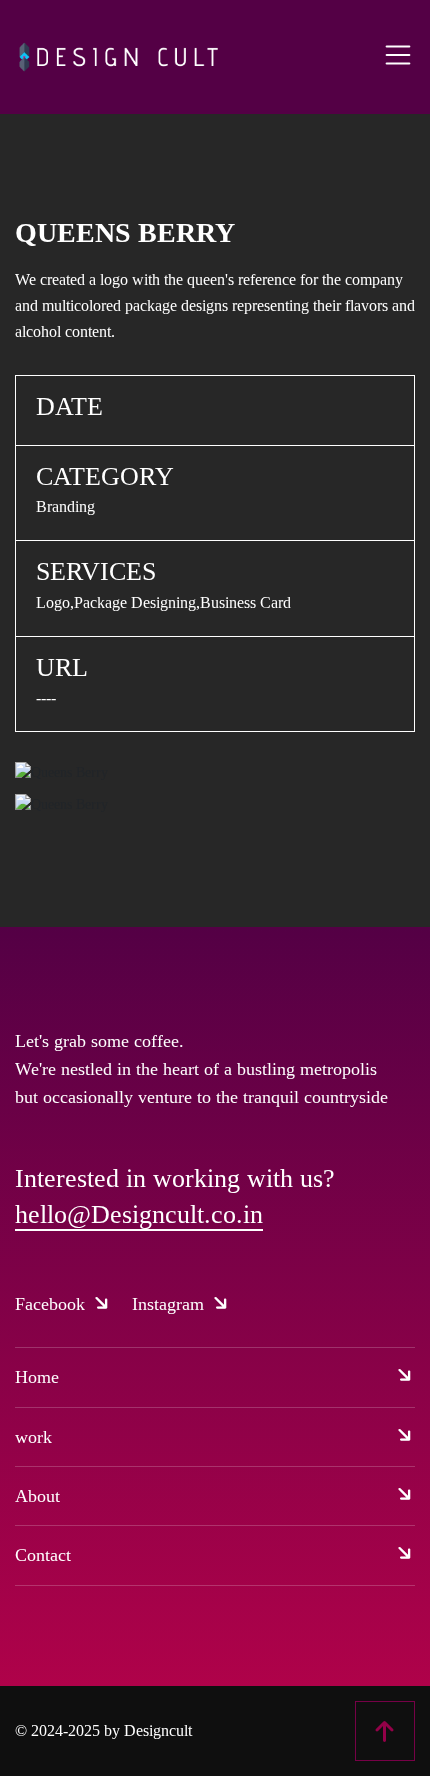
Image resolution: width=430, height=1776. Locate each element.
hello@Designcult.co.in (139, 1214)
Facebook (52, 1304)
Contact (43, 1555)
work (33, 1437)
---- (46, 697)
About (37, 1496)
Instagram (170, 1304)
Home (37, 1377)
